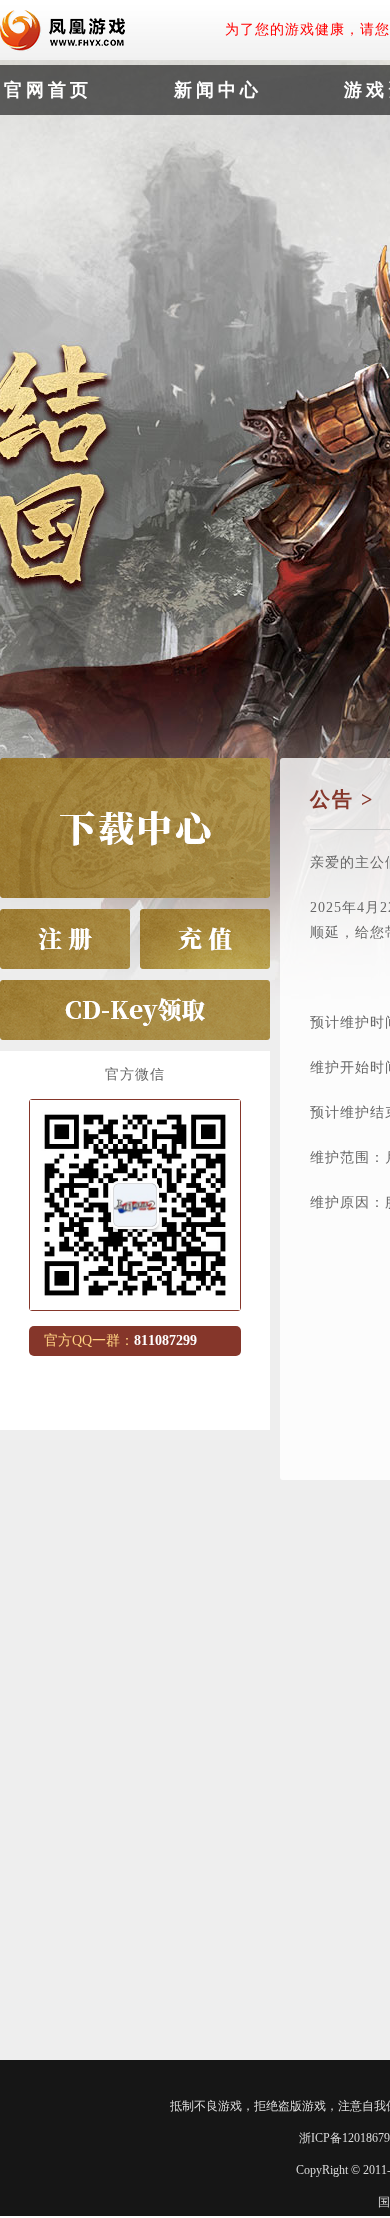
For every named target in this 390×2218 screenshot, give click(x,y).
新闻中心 (218, 90)
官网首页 (48, 90)
